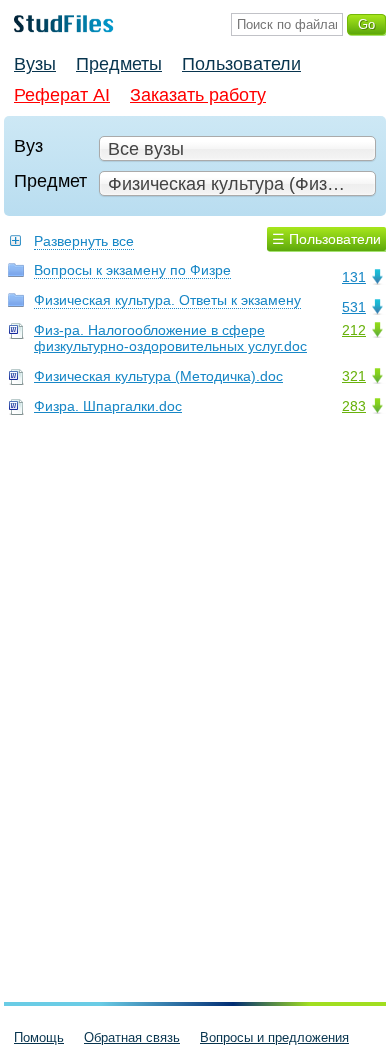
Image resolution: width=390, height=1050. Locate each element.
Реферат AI (62, 95)
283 (354, 406)
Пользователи (241, 64)
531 (354, 307)
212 (354, 330)
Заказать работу (198, 95)
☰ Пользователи (326, 239)
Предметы (119, 64)
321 (354, 376)
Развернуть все (84, 241)
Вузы (35, 64)
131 (354, 277)
